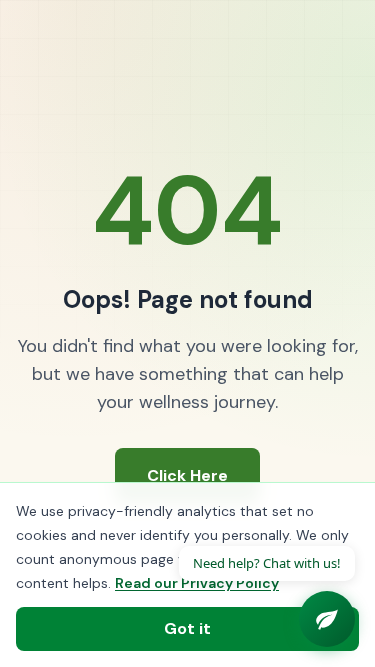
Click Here (187, 475)
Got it (187, 628)
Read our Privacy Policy (197, 583)
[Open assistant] (327, 619)
